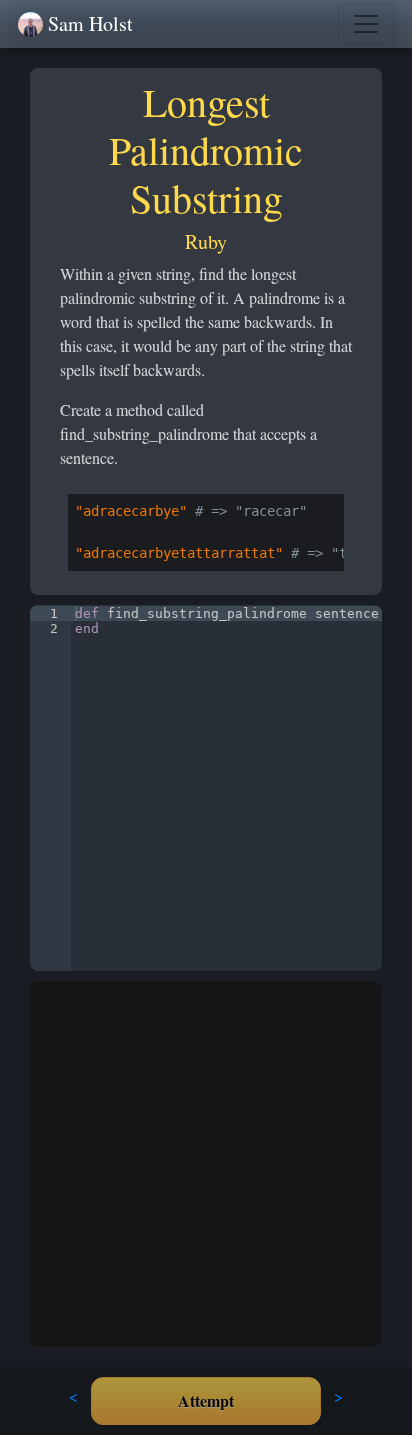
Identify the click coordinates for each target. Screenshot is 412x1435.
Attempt (206, 1400)
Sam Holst (90, 23)
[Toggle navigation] (366, 24)
